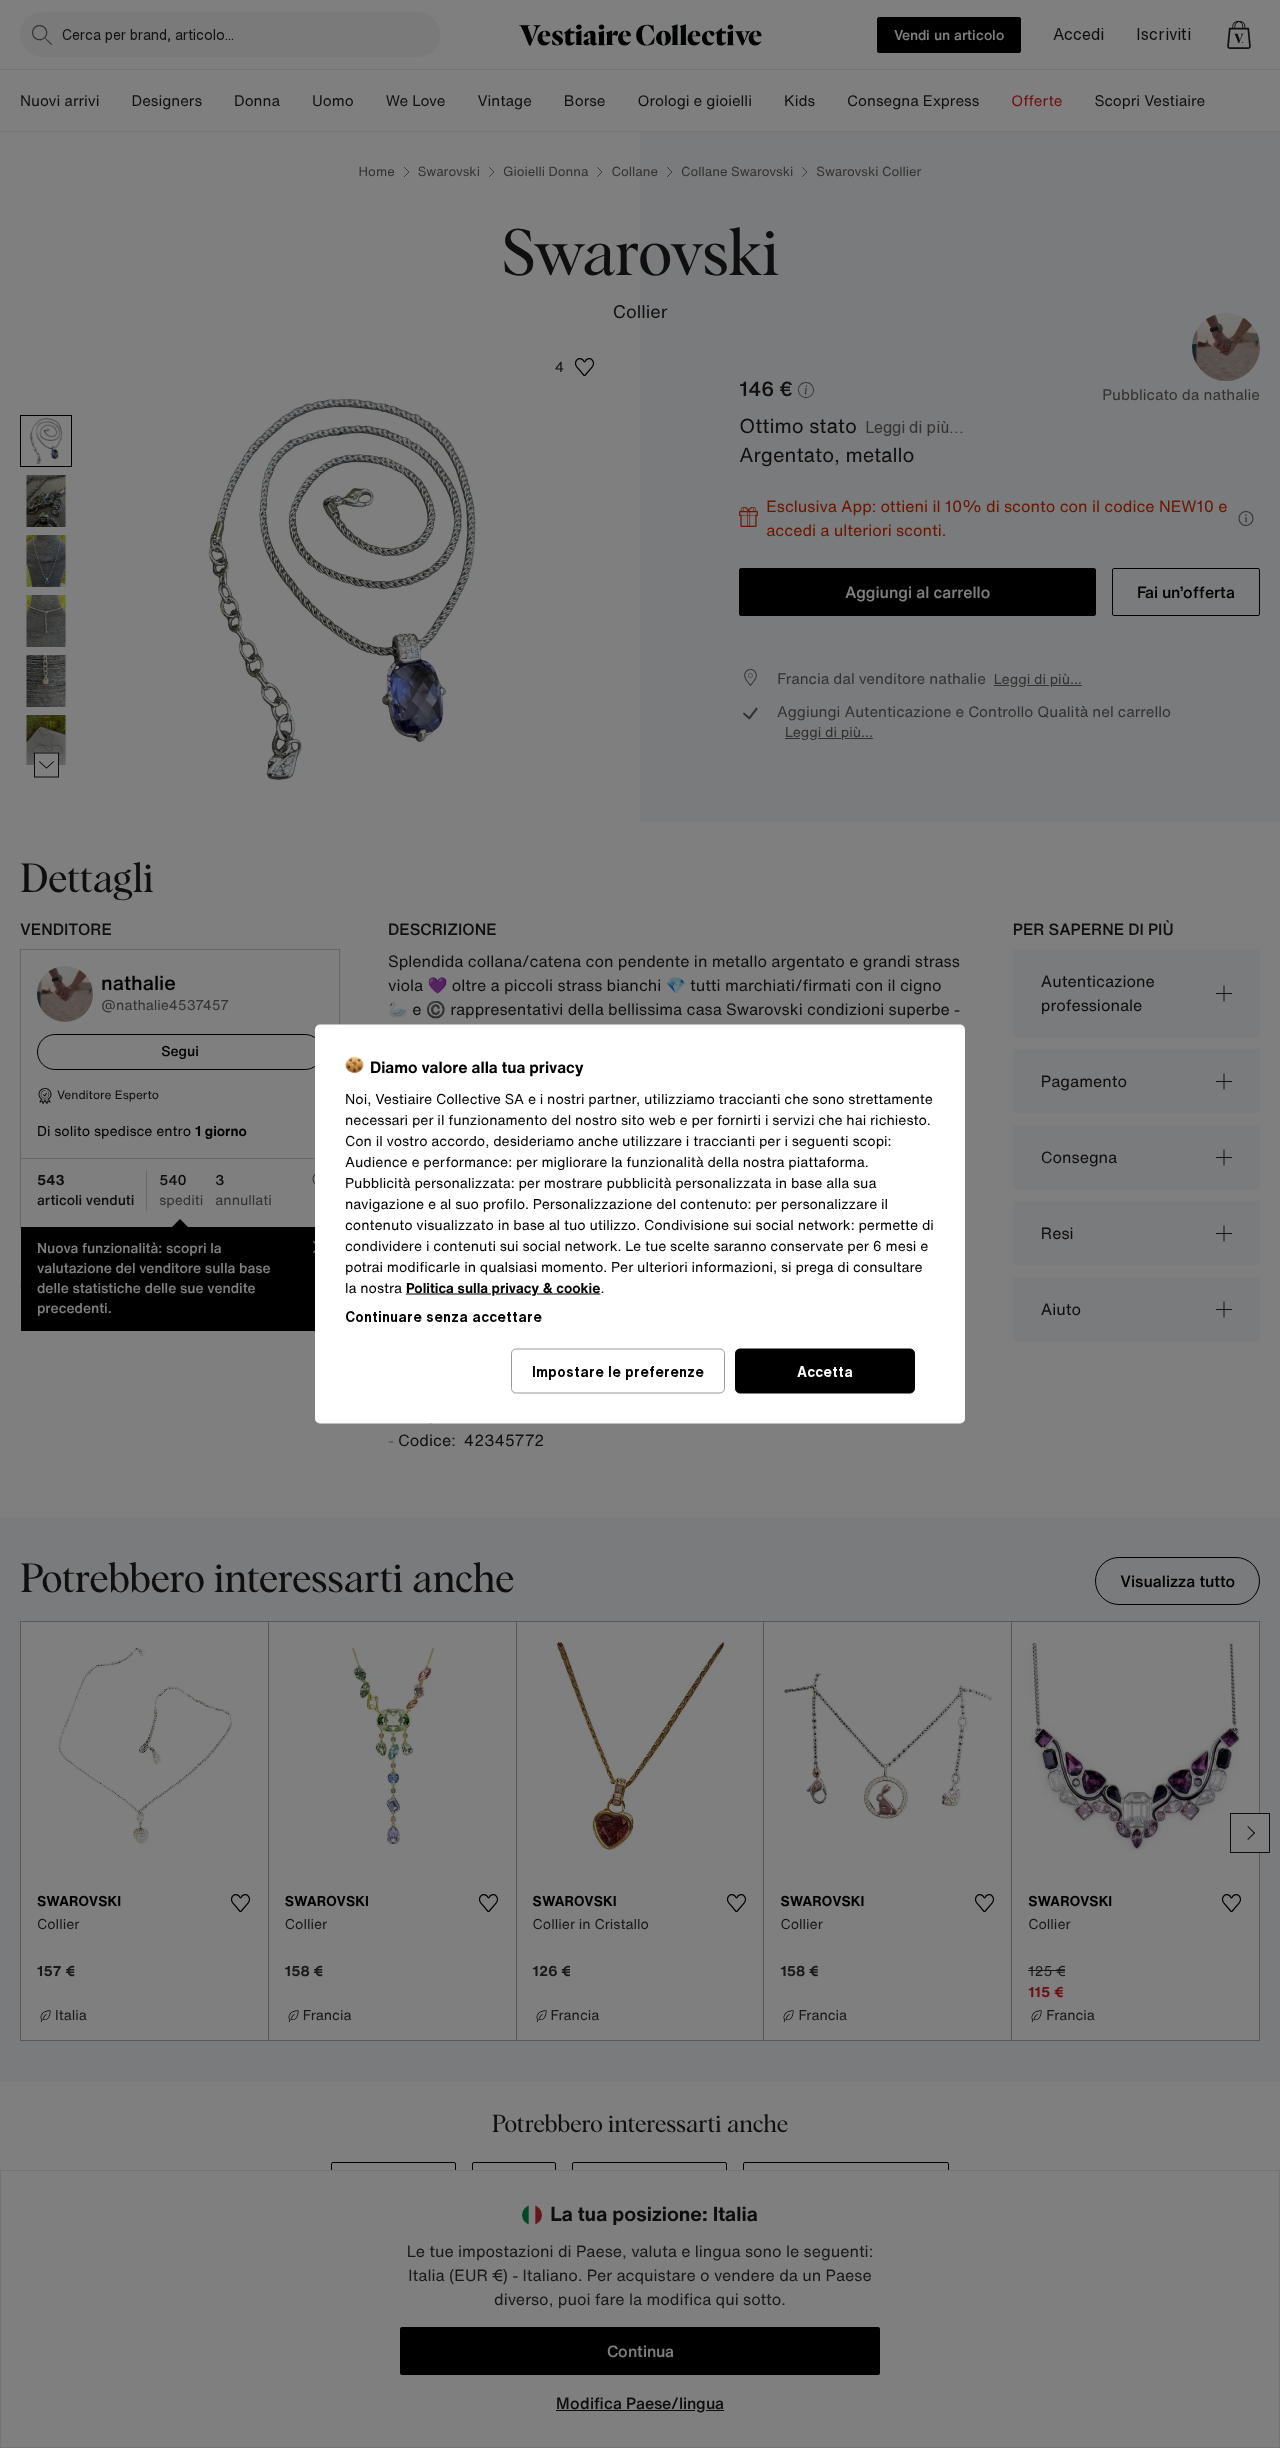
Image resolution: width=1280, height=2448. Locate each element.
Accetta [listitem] (825, 1371)
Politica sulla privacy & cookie (503, 1288)
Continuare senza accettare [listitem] (443, 1316)
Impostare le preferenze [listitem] (618, 1371)
